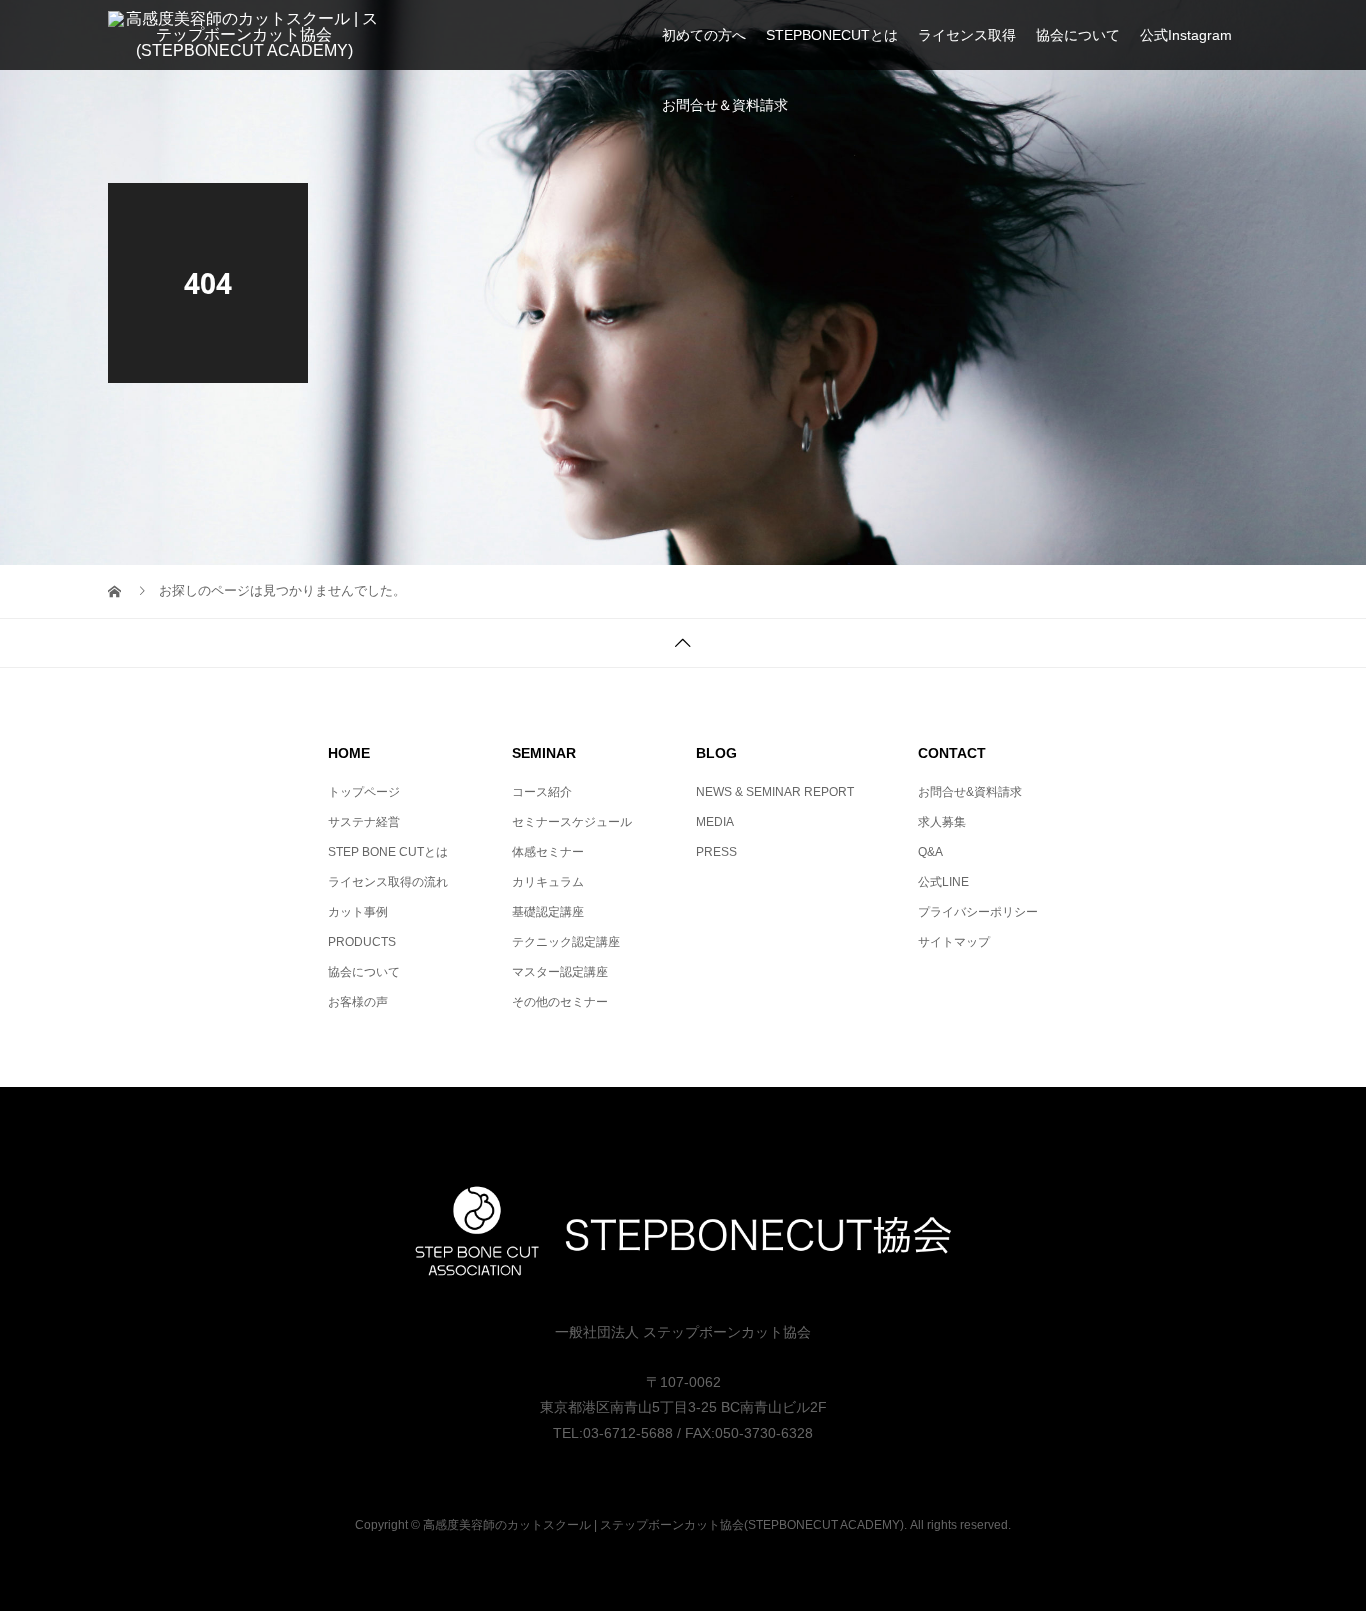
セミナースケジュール (572, 822)
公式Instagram (1186, 35)
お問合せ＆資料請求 (725, 105)
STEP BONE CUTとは (388, 852)
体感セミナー (548, 852)
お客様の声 (358, 1002)
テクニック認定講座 (566, 942)
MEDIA (715, 822)
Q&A (930, 852)
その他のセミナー (560, 1002)
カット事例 (358, 912)
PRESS (716, 852)
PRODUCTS (362, 942)
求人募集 (942, 822)
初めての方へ (704, 35)
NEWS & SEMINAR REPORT (775, 792)
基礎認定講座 (548, 912)
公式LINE (943, 882)
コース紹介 (542, 792)
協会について (1078, 35)
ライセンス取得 (967, 35)
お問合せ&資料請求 (970, 792)
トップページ (364, 792)
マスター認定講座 (560, 972)
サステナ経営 (364, 822)
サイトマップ (954, 942)
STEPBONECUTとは (832, 35)
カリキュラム (548, 882)
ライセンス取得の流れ (388, 882)
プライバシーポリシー (978, 912)
